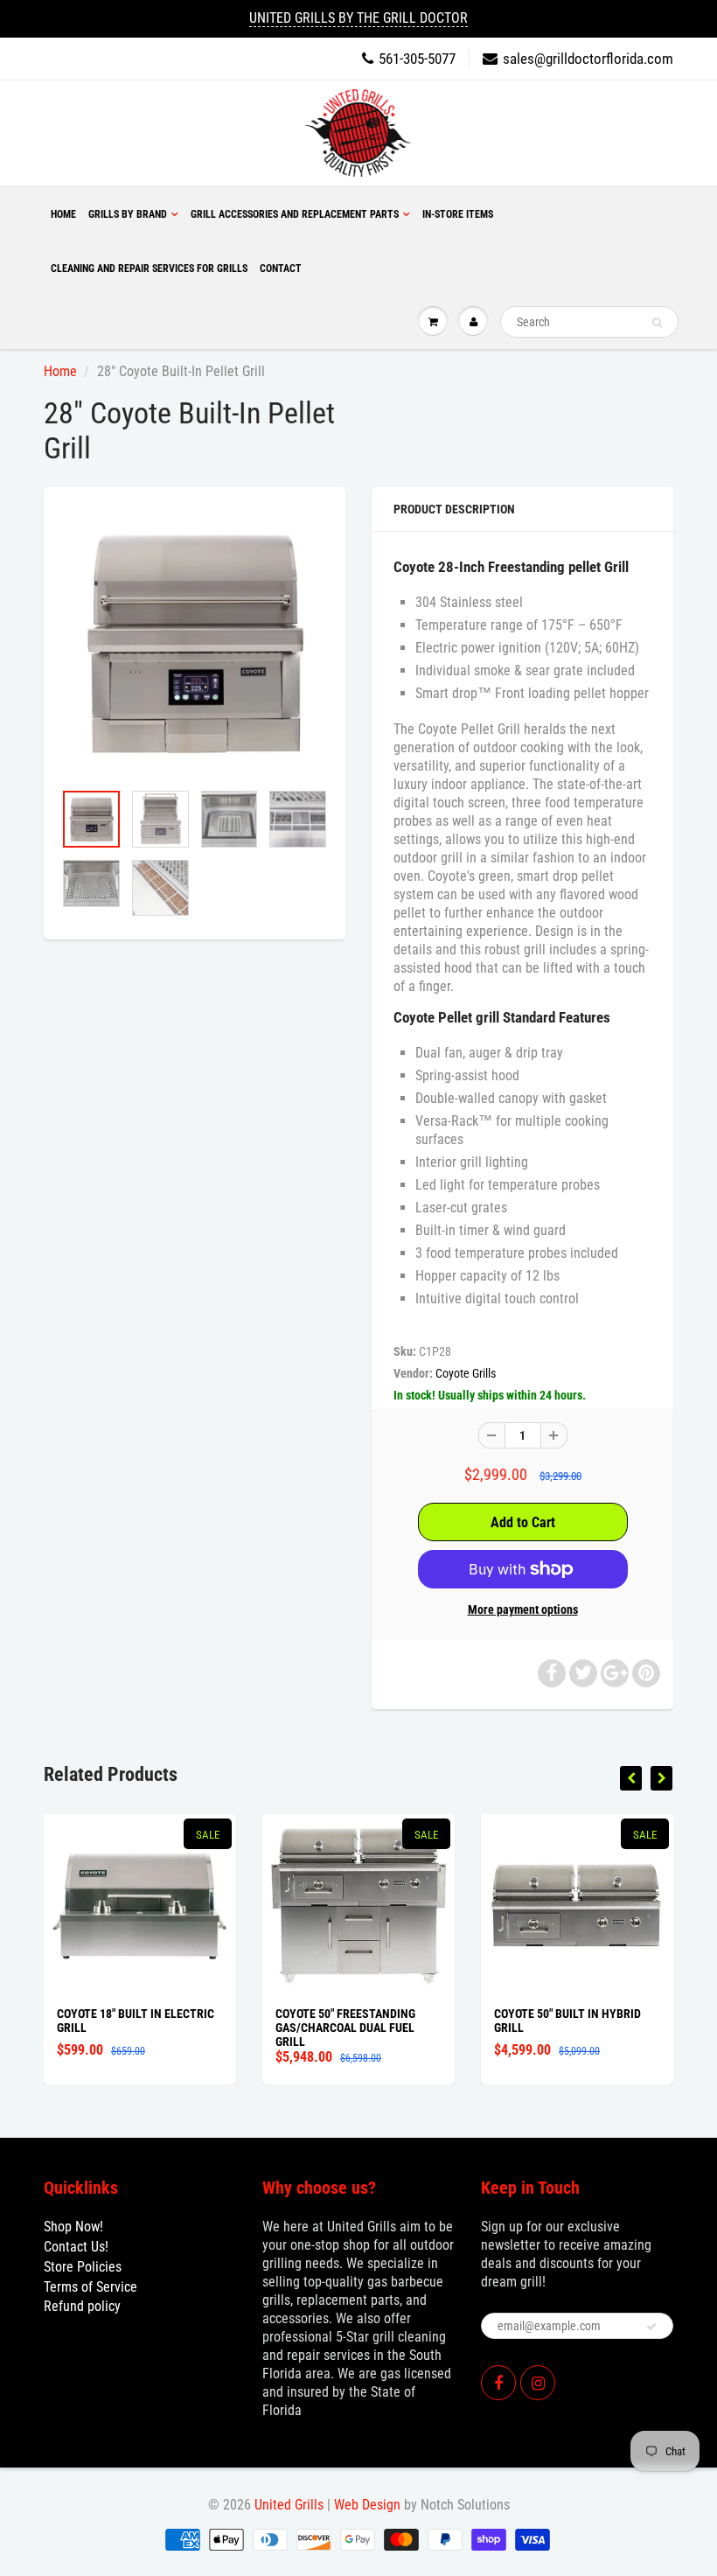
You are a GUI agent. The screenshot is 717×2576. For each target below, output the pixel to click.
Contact (281, 269)
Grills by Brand (128, 214)
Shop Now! (73, 2227)
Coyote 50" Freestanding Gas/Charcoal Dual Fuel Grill (345, 2028)
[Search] (657, 323)
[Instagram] (538, 2383)
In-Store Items (458, 214)
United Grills (289, 2505)
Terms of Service (90, 2287)
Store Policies (83, 2267)
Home (63, 214)
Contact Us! (76, 2247)
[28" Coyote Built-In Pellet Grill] (195, 642)
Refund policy (82, 2306)
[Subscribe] (651, 2327)
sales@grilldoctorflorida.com (588, 59)
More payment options (523, 1609)
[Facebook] (498, 2383)
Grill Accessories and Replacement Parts (295, 214)
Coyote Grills (466, 1373)
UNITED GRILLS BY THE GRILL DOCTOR (358, 18)
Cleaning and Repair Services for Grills (149, 269)
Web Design (367, 2505)
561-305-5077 (417, 59)
